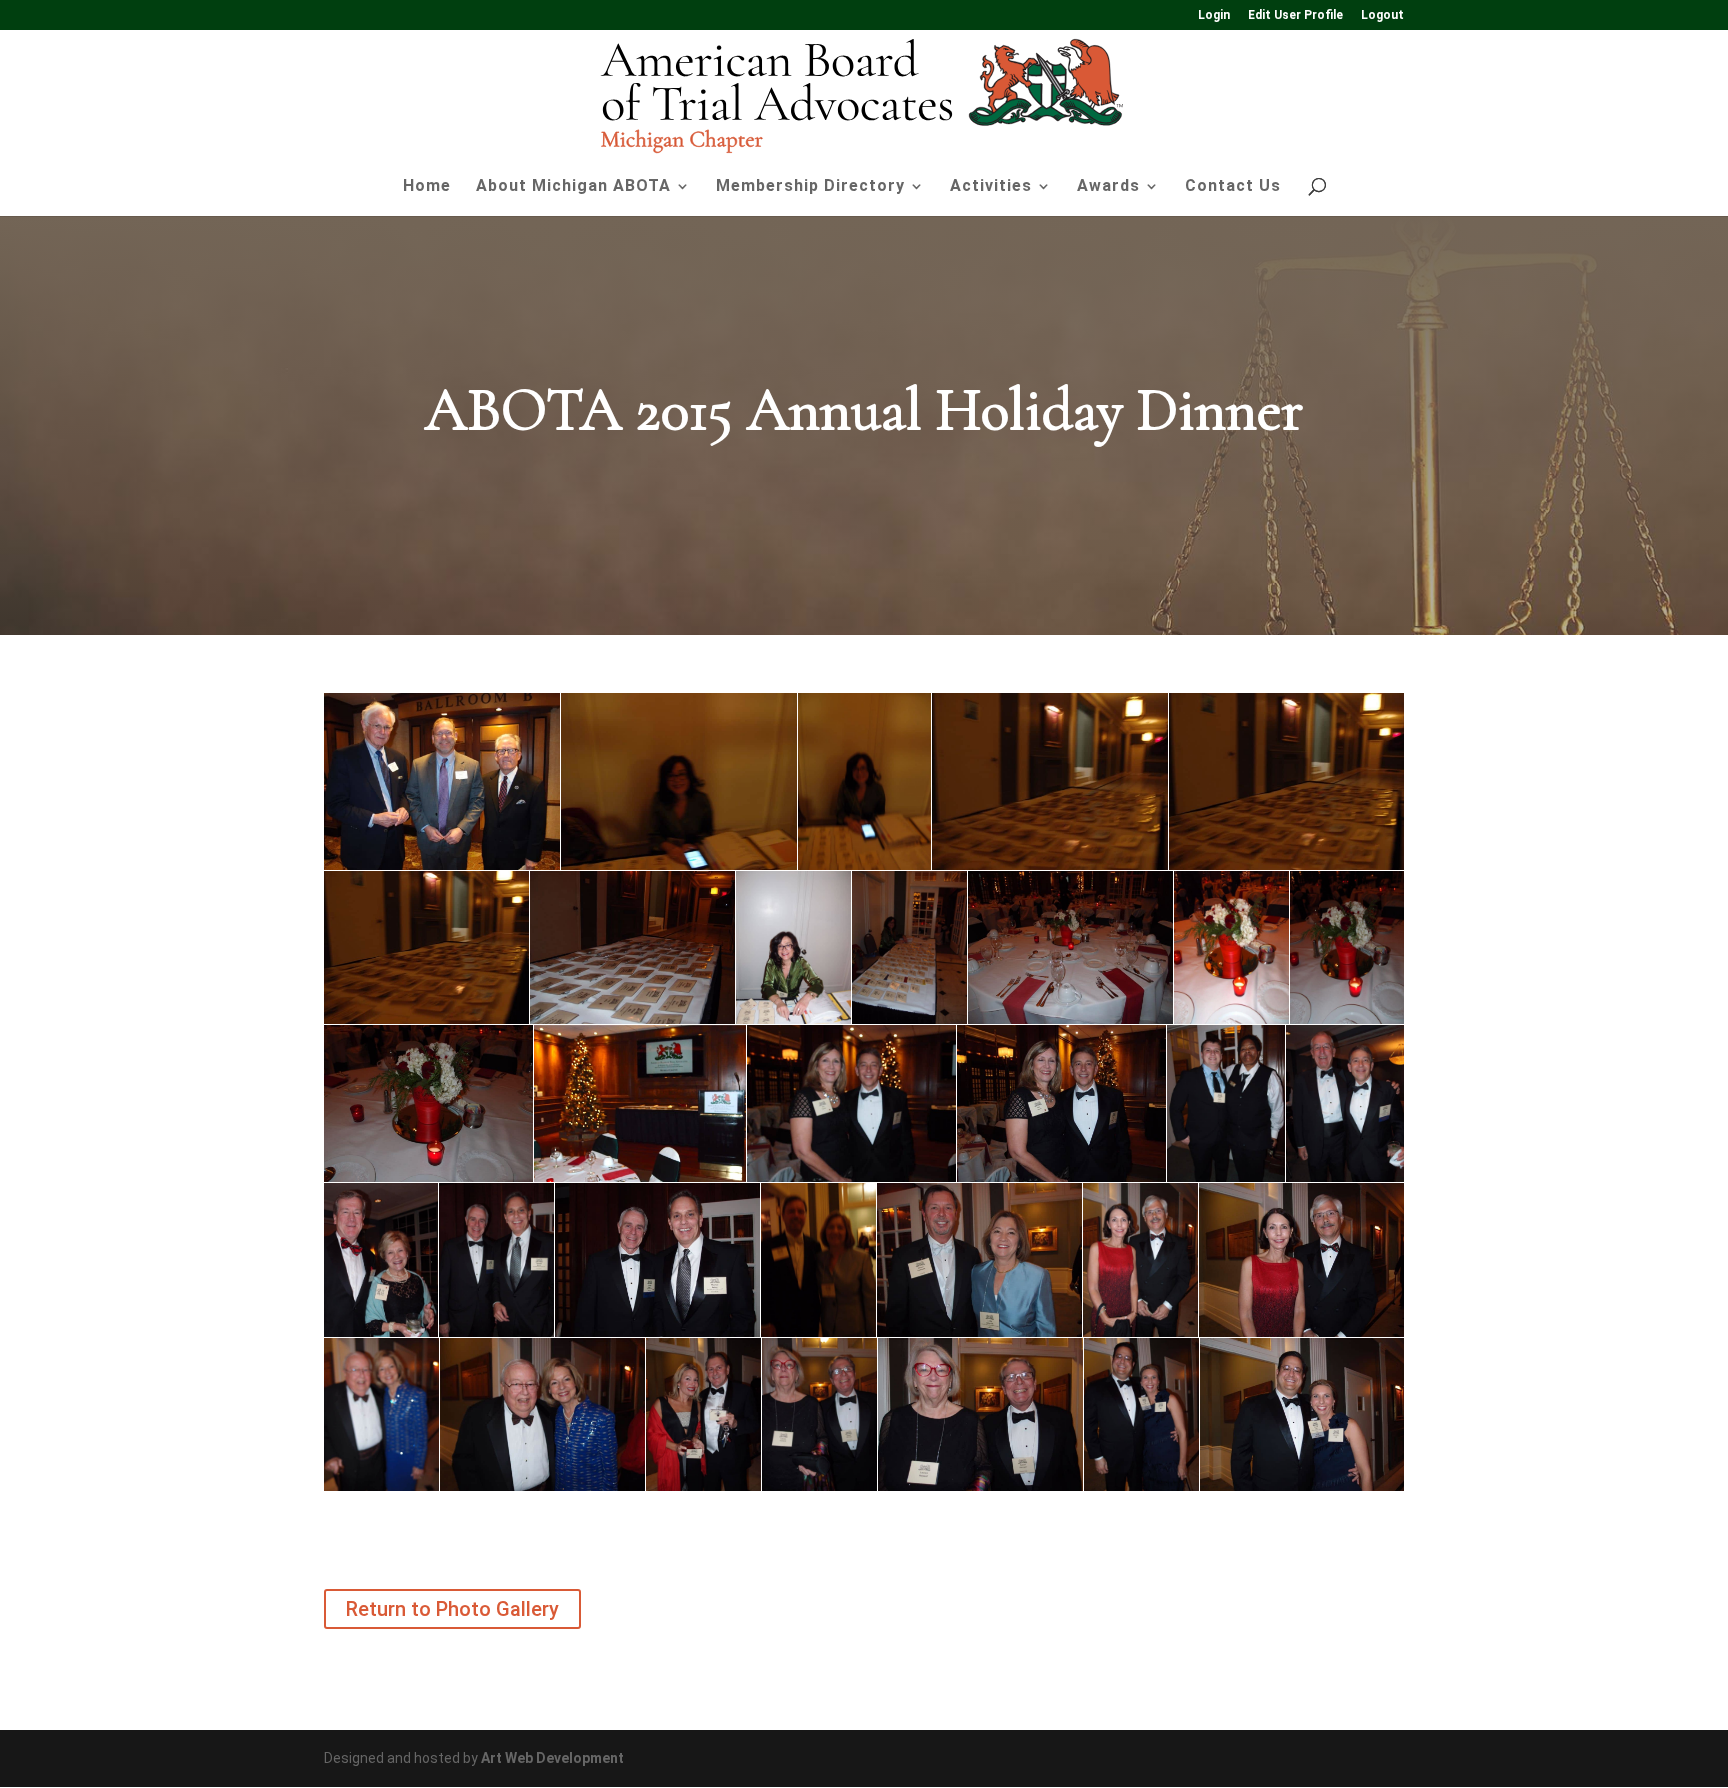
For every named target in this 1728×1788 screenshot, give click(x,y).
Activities (991, 187)
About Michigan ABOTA (573, 187)
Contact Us (1233, 187)
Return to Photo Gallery (452, 1609)
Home (427, 187)
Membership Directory (810, 187)
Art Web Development (552, 1758)
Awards (1108, 187)
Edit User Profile (1295, 15)
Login (1214, 15)
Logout (1382, 15)
